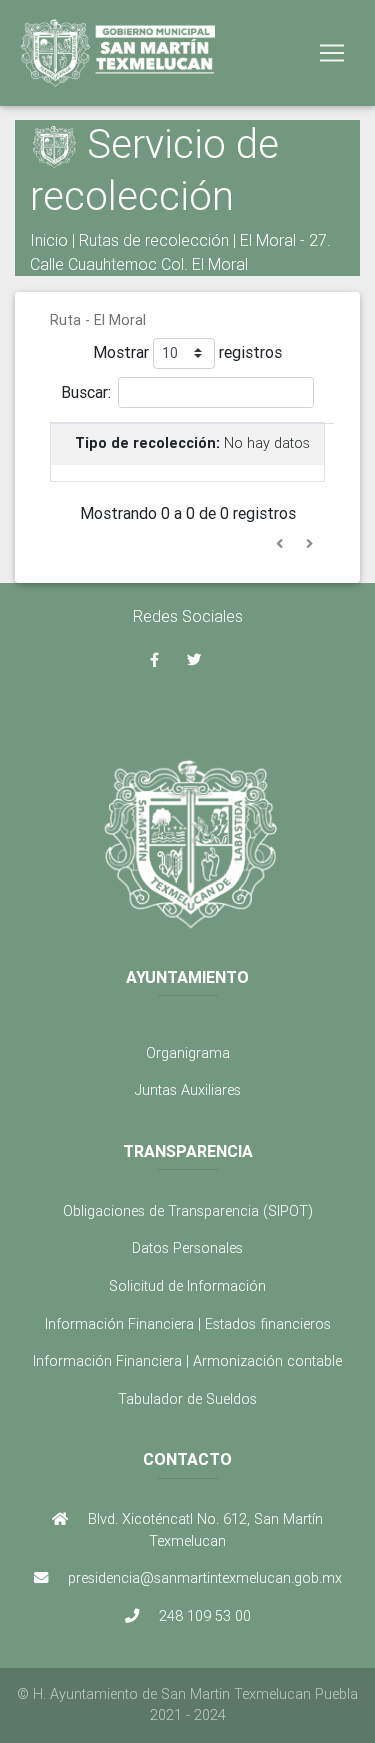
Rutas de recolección (154, 240)
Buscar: (86, 391)
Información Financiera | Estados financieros (188, 1324)
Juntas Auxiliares (188, 1090)
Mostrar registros (187, 351)
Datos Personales (187, 1248)
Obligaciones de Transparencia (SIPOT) (188, 1211)
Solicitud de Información (187, 1286)
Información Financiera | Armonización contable (187, 1361)
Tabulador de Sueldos (187, 1399)
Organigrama (188, 1053)
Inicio (49, 240)
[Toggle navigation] (332, 53)
